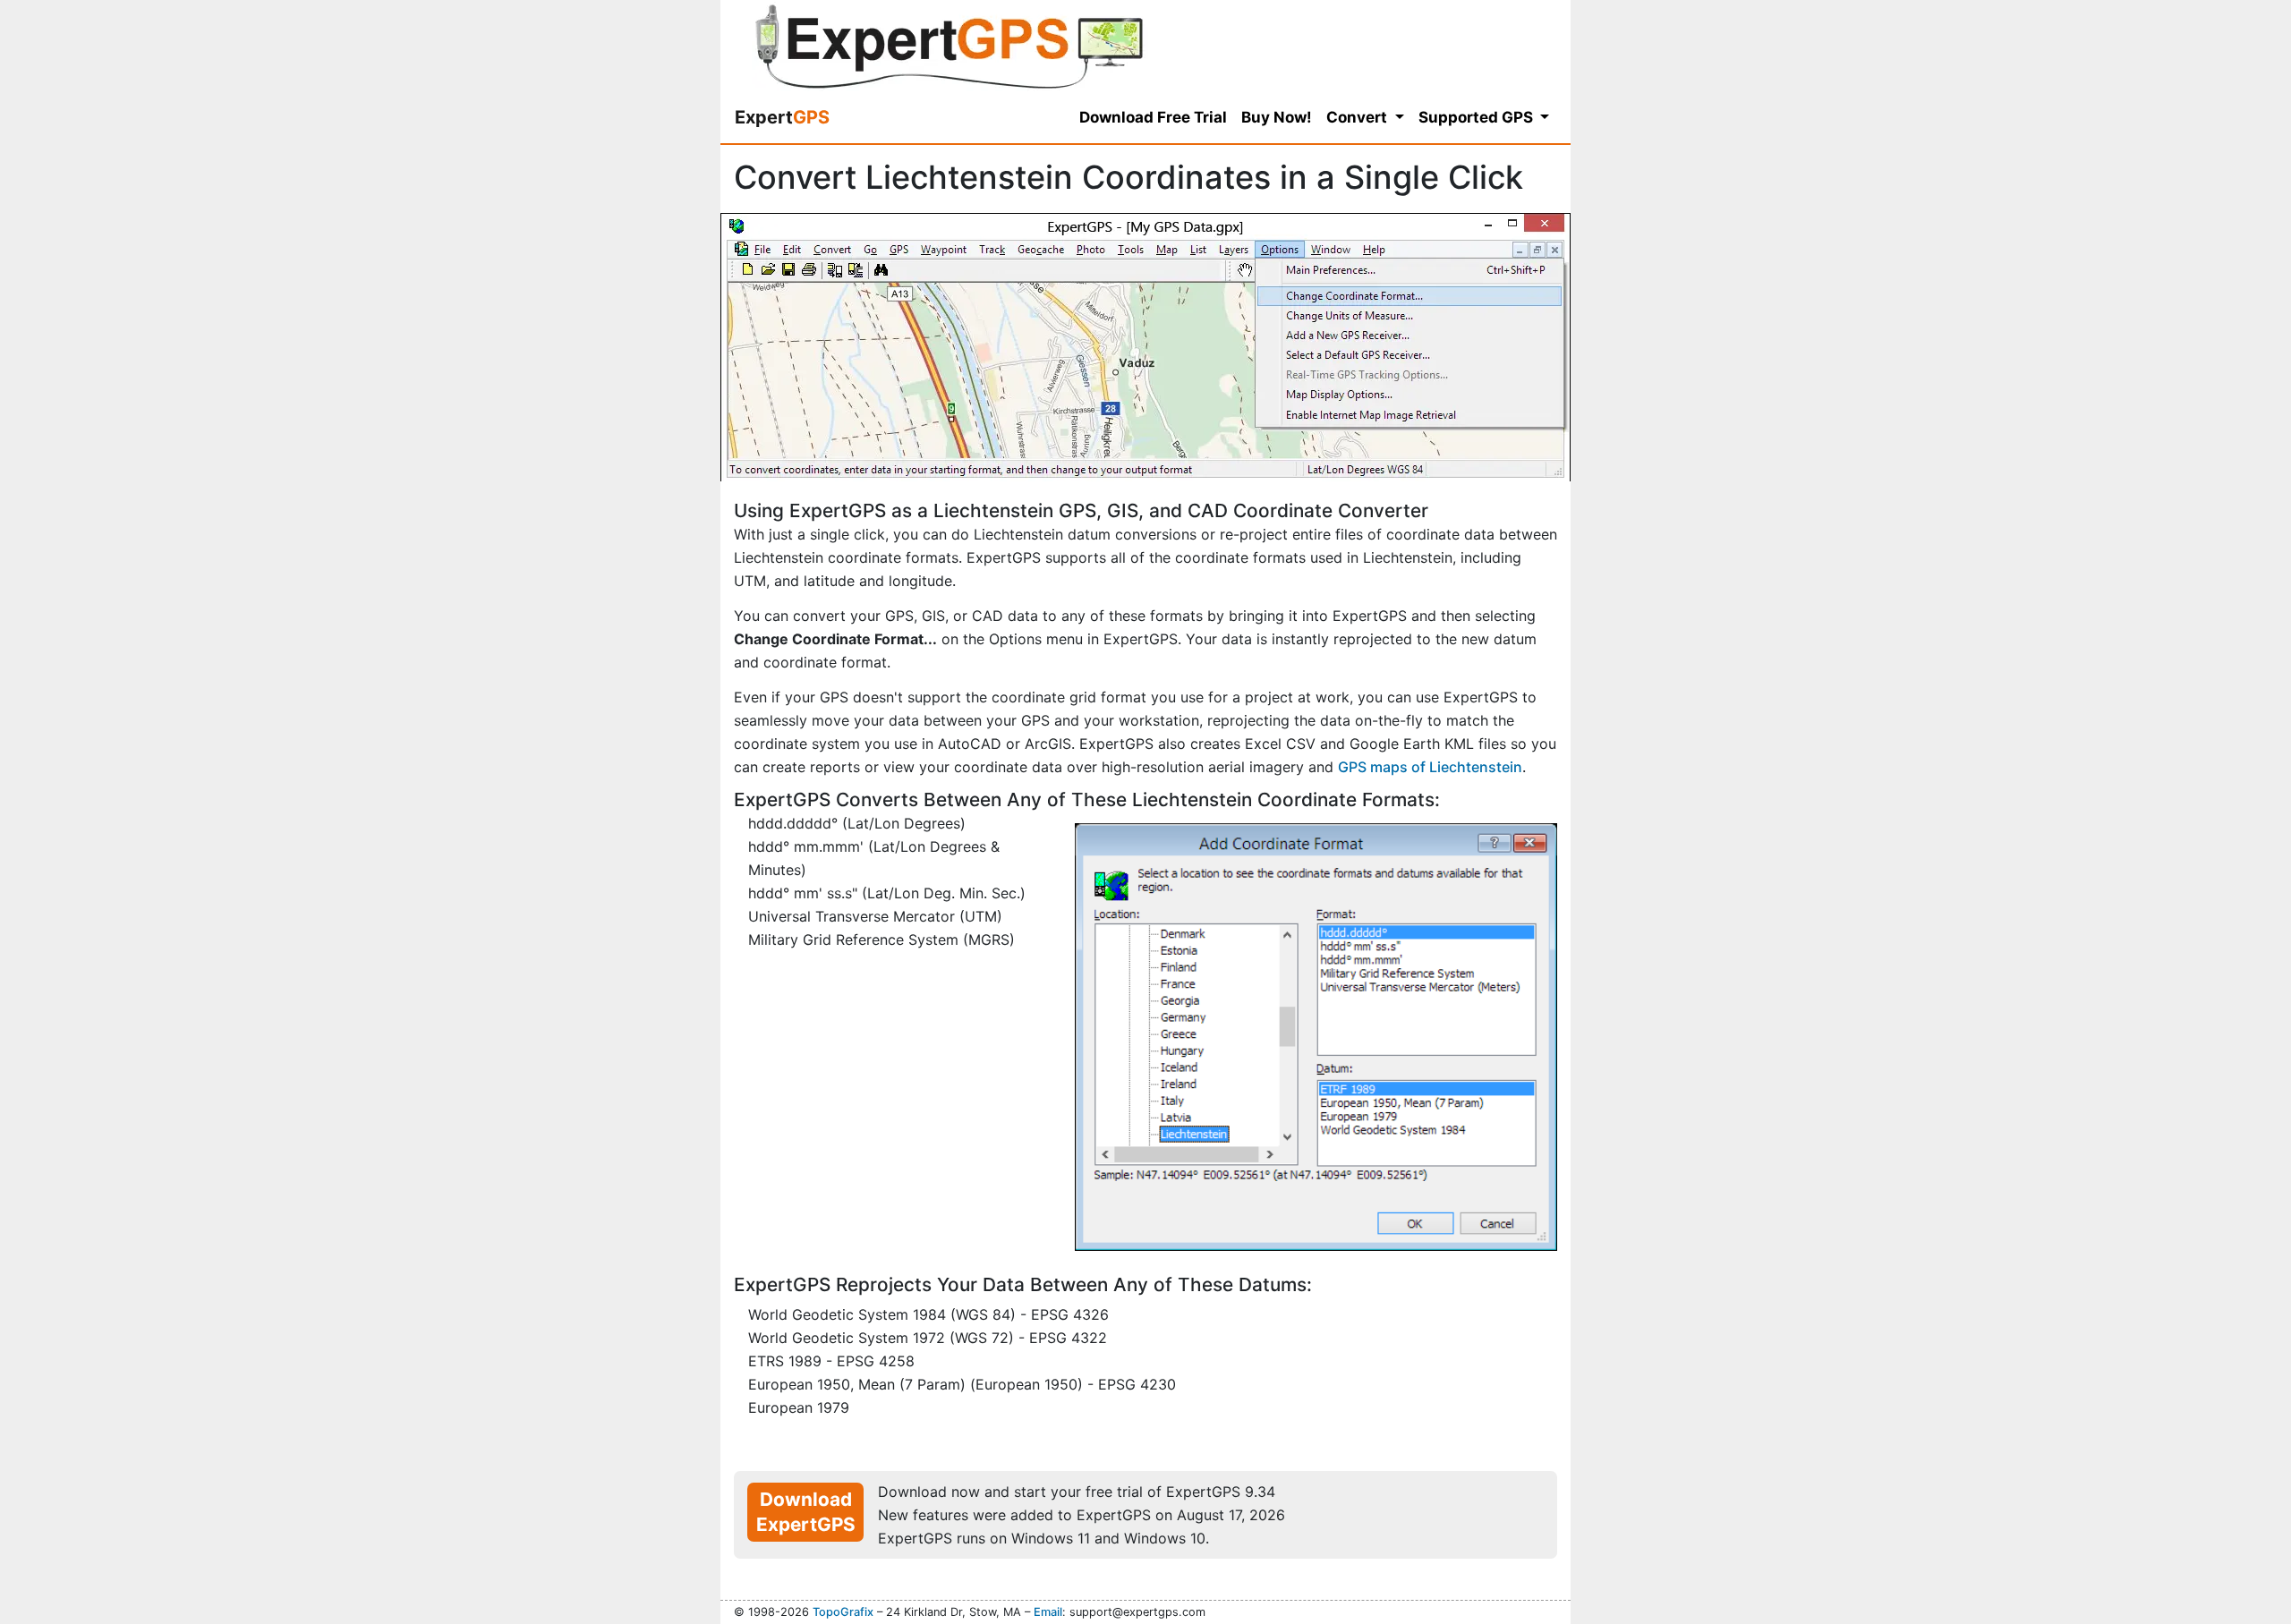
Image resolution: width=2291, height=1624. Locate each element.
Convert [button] (1358, 117)
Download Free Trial (1153, 117)
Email (1048, 1612)
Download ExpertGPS (806, 1512)
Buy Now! (1277, 117)
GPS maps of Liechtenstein (1430, 767)
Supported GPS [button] (1478, 117)
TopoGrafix (843, 1612)
